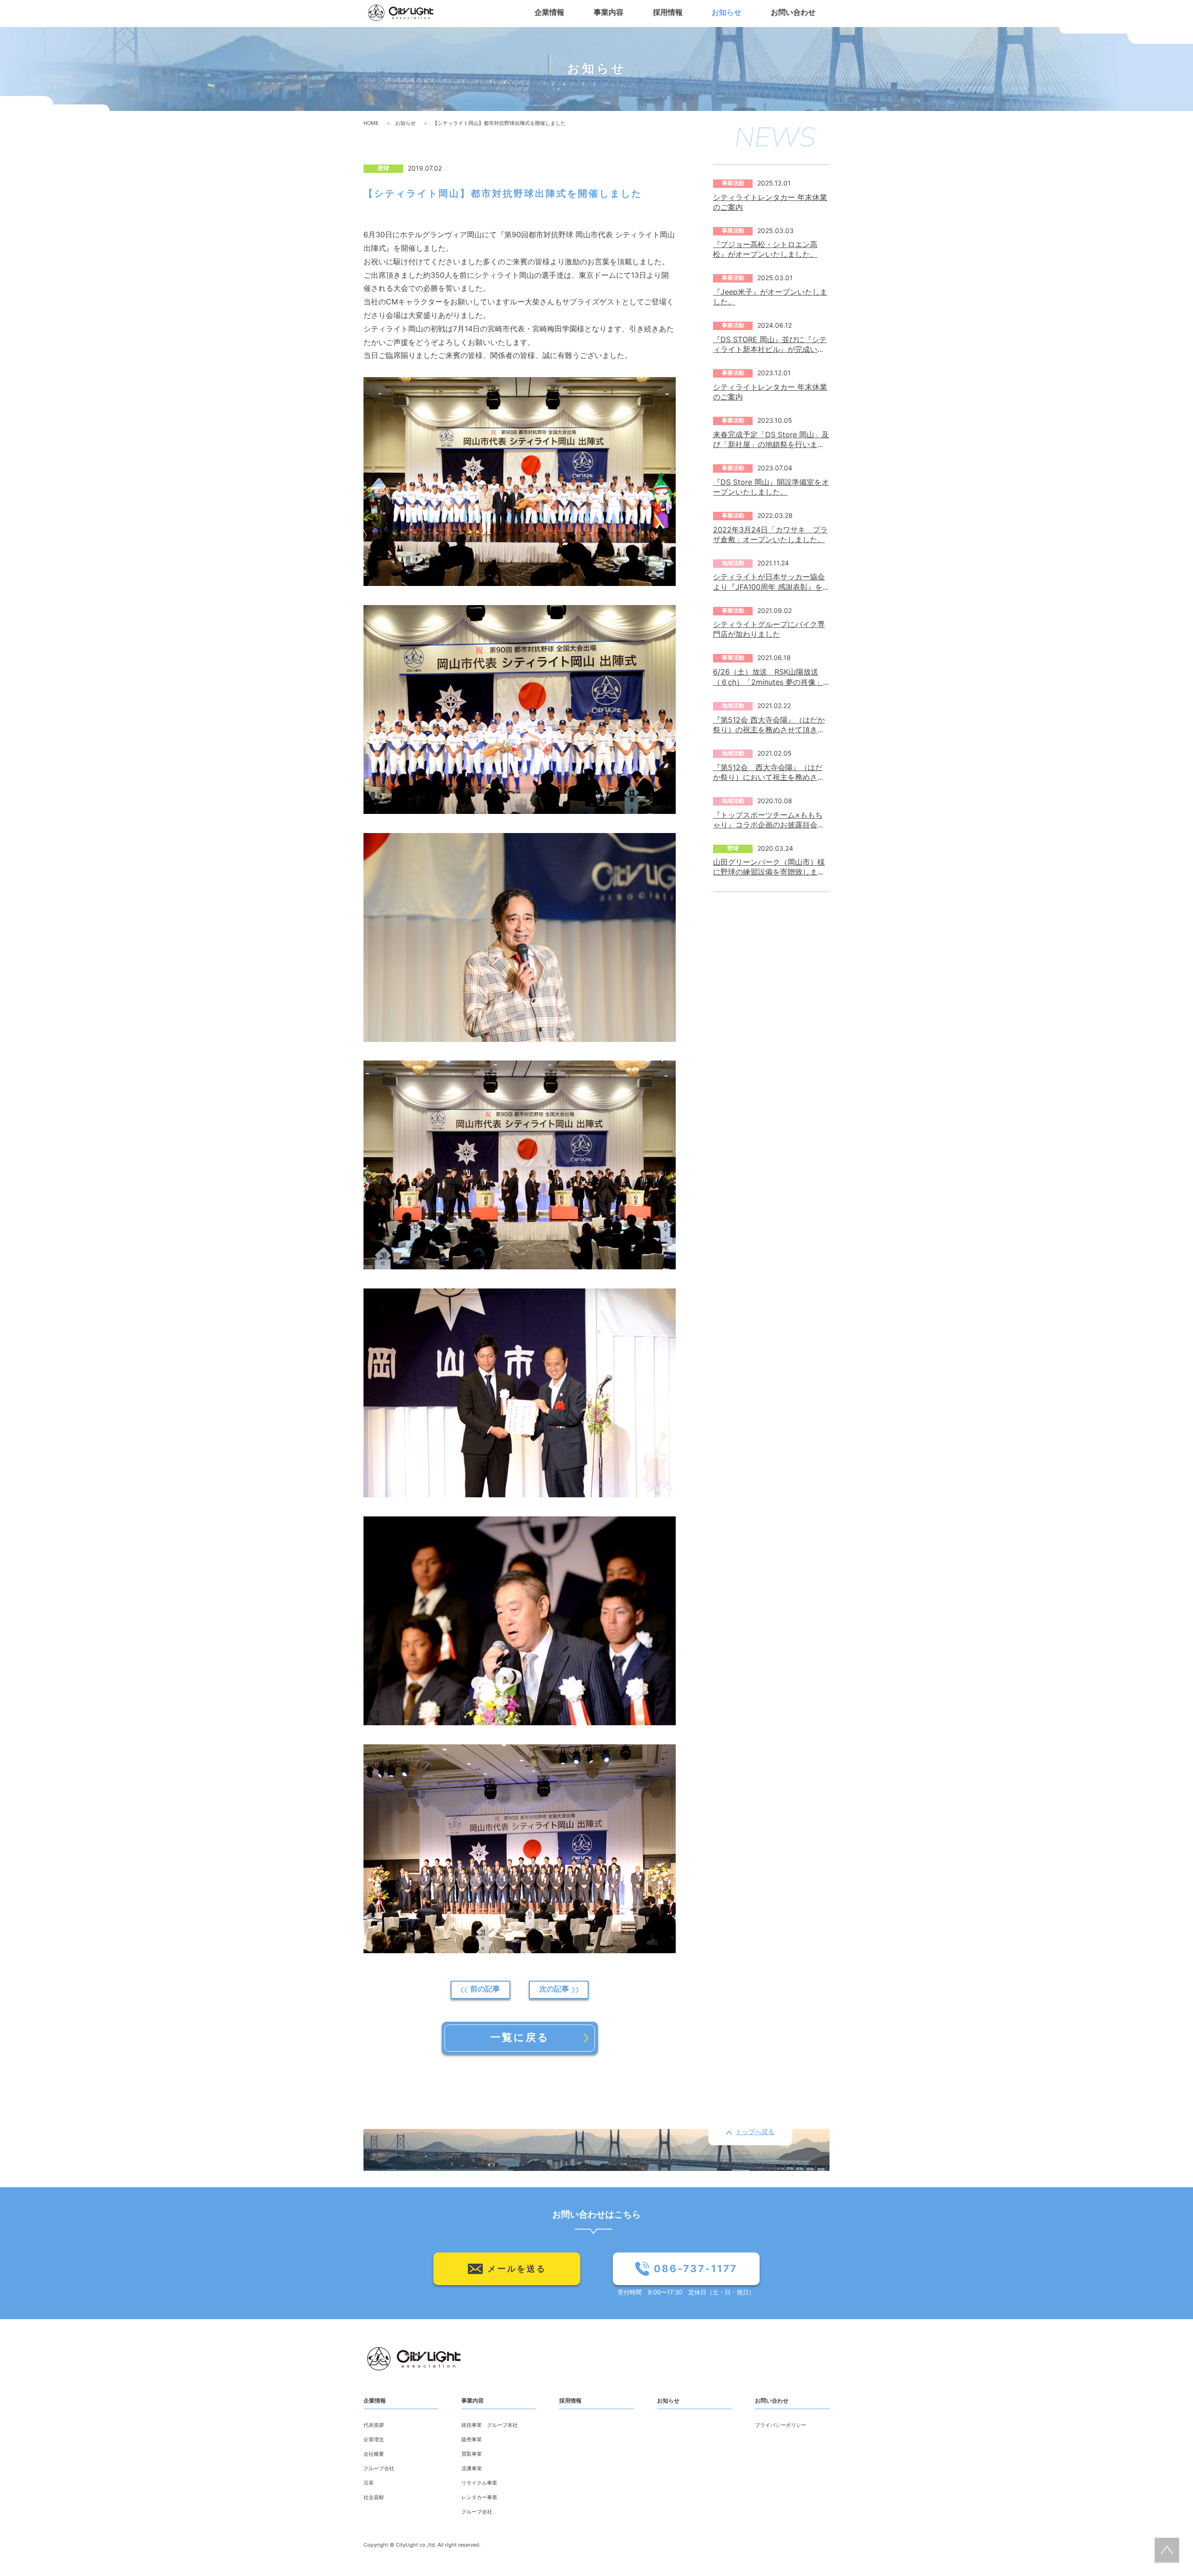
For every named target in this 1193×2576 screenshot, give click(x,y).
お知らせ (405, 124)
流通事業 (472, 2469)
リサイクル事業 (479, 2483)
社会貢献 (374, 2498)
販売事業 (472, 2440)
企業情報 (375, 2401)
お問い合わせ (772, 2401)
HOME (371, 124)
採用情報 (570, 2401)
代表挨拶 (374, 2426)
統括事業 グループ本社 (490, 2426)
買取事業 (472, 2455)
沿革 (369, 2483)
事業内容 (473, 2401)
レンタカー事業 (479, 2498)
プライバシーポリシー (781, 2426)
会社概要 (374, 2455)
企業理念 (374, 2440)
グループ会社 (379, 2469)
